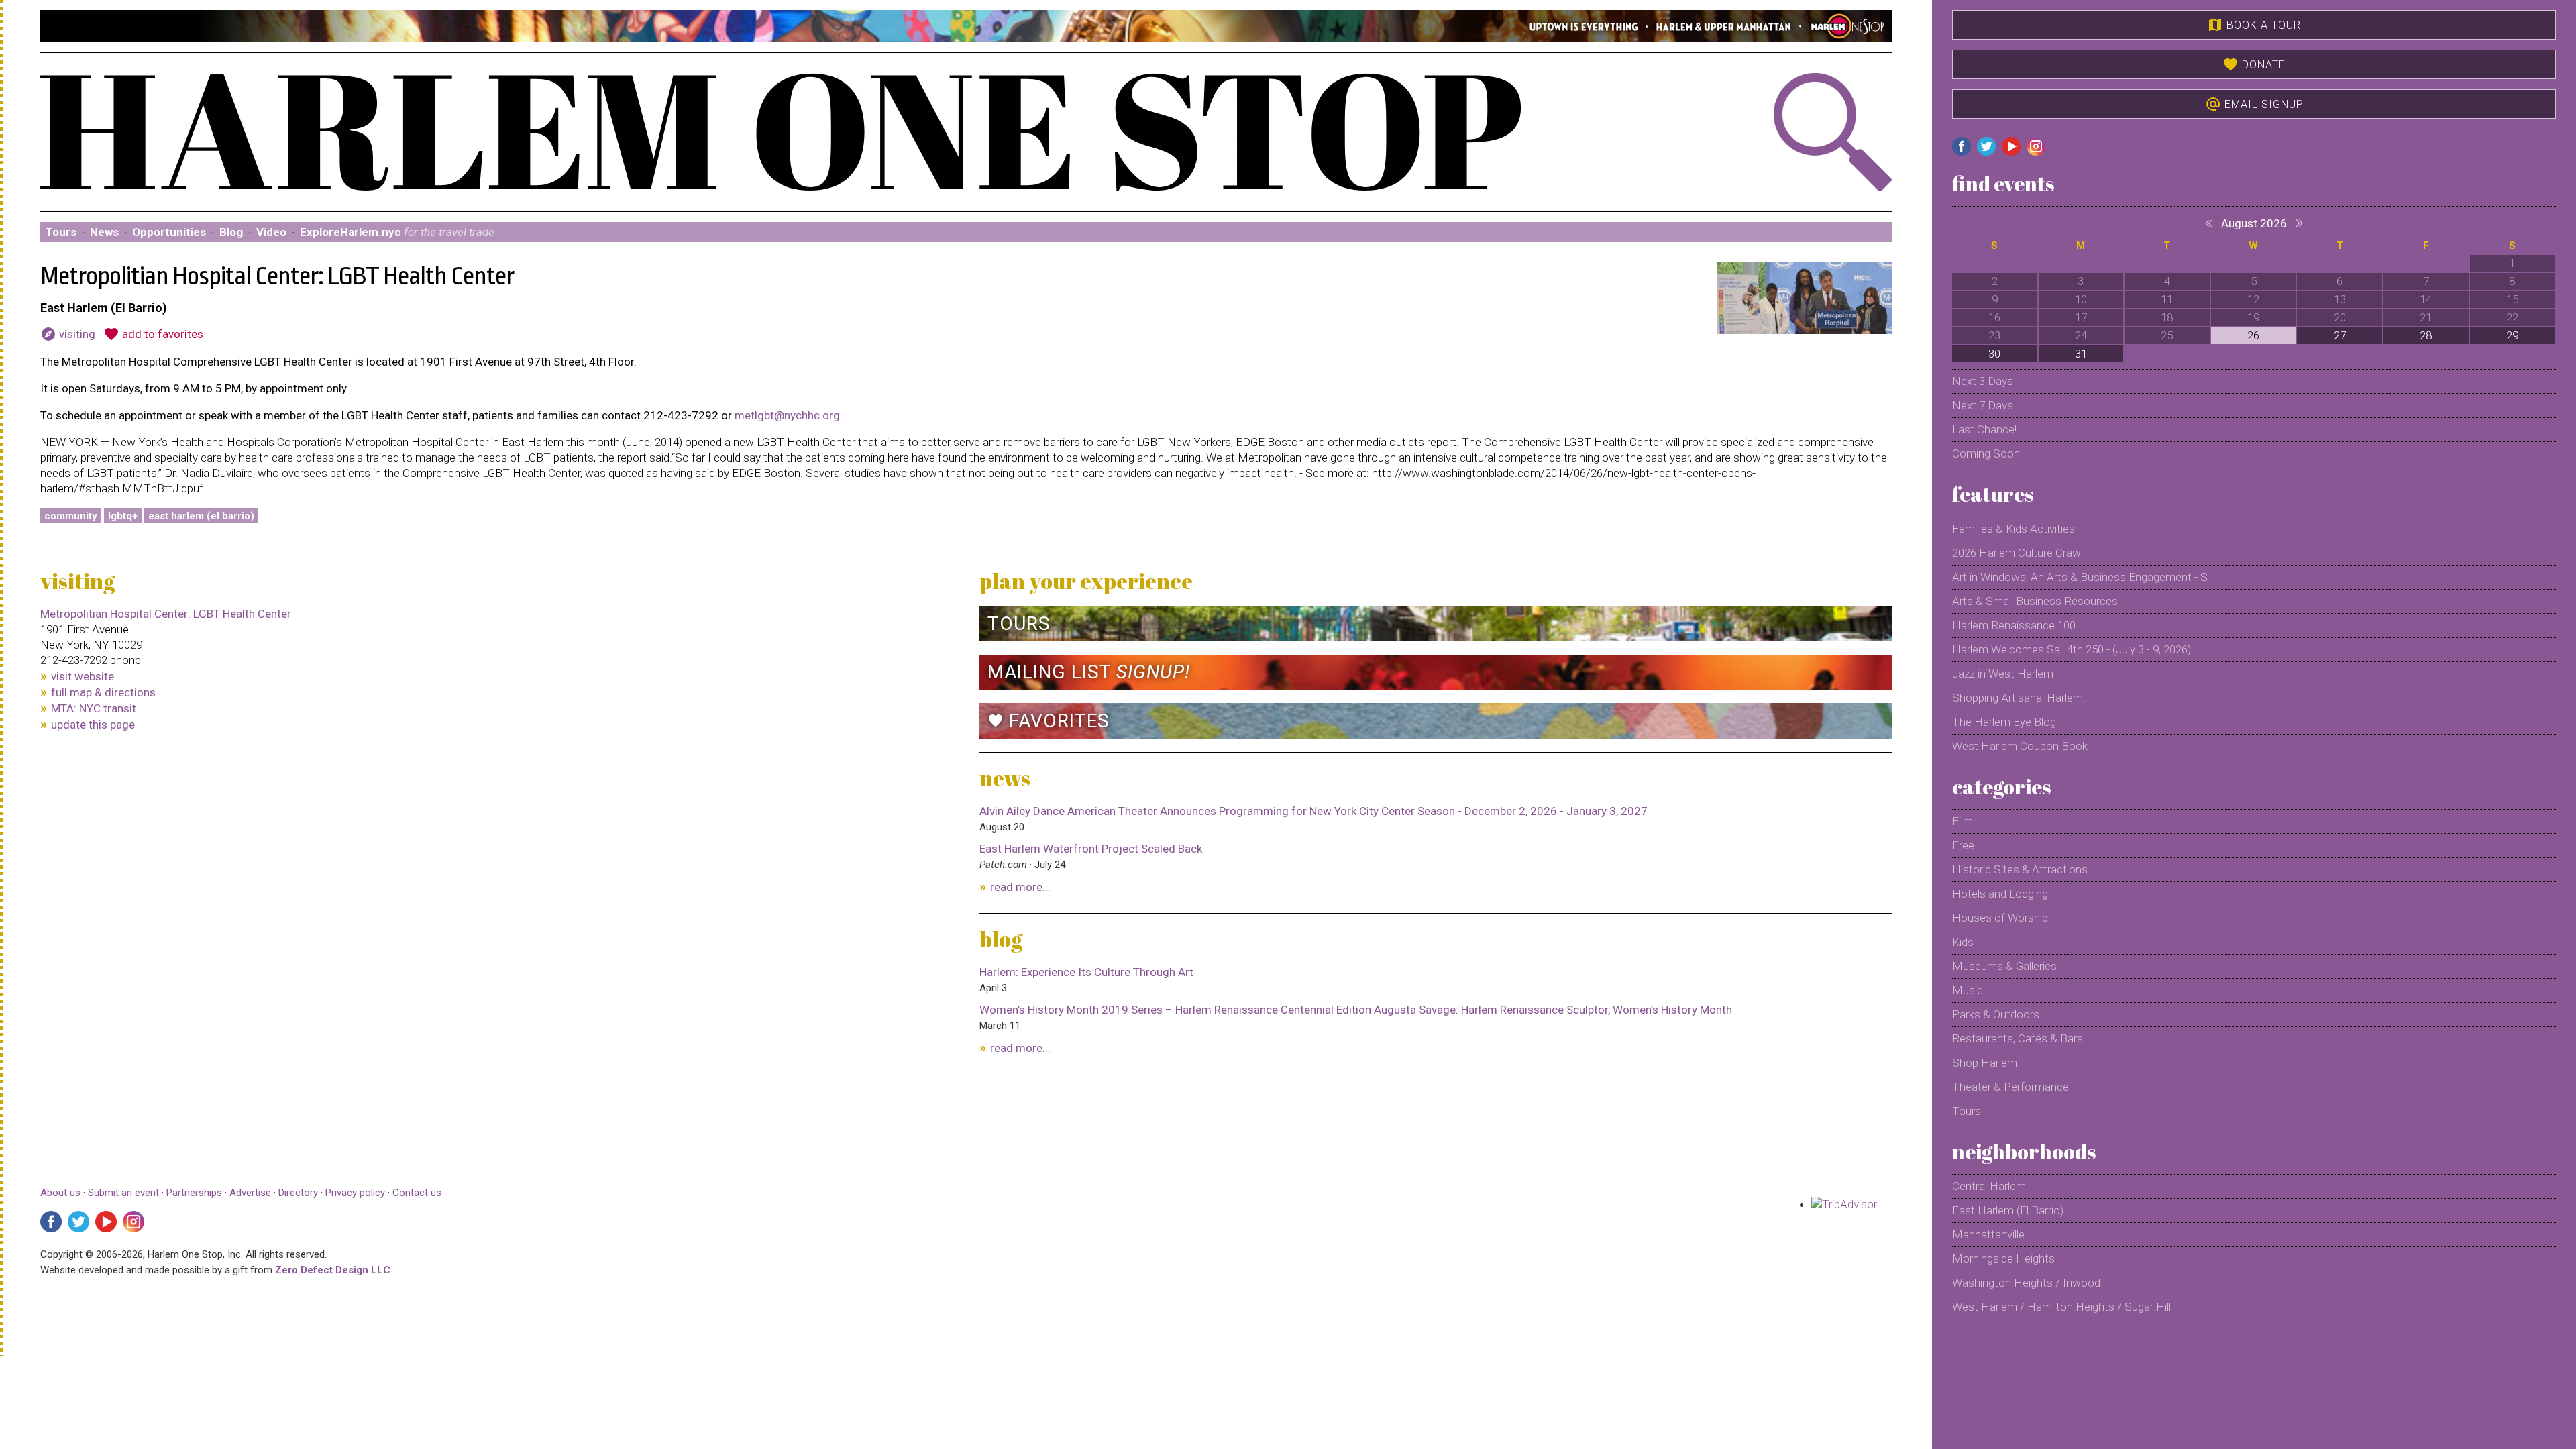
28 (2426, 335)
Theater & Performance (2010, 1087)
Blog (231, 232)
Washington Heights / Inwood (2026, 1283)
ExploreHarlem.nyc (397, 232)
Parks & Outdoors (1996, 1014)
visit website (83, 676)
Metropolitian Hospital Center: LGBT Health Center (166, 614)
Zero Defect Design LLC (333, 1270)
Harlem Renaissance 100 (2014, 625)
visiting (68, 334)
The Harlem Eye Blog (2004, 722)
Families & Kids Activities (2014, 529)
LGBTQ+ (123, 516)
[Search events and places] (1753, 132)
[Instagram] (133, 1222)
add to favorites (153, 334)
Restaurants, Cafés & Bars (2018, 1038)
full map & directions (103, 692)
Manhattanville (1988, 1234)
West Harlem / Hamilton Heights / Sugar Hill (2061, 1307)
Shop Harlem (1985, 1063)
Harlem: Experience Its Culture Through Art (1086, 972)
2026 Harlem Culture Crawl (2018, 553)
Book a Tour (2254, 25)
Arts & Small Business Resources (2035, 601)
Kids (1963, 942)
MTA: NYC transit (94, 708)
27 (2340, 335)
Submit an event (123, 1193)
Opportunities (169, 232)
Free (1963, 845)
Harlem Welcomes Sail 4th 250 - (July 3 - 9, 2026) (2072, 649)
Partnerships (196, 1193)
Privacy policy (355, 1193)
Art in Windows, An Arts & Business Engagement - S (2080, 577)
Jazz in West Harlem (2003, 674)
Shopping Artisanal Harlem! (2019, 698)
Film (1963, 821)
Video (271, 232)
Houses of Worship (2000, 918)
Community (71, 516)
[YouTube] (106, 1222)
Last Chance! (1984, 429)
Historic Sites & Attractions (2020, 869)
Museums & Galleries (2004, 966)
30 (1994, 354)
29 (2512, 335)
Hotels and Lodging (2000, 894)
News (104, 232)
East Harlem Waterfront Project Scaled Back (1091, 849)
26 (2253, 335)
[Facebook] (51, 1222)
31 (2081, 354)
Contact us (417, 1193)
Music (1968, 990)
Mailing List (1089, 672)
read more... (1020, 887)
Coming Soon (1986, 453)
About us (60, 1193)
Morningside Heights (2003, 1258)
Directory (298, 1193)
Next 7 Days (1983, 405)
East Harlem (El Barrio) (201, 516)
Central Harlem (1989, 1186)
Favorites (1049, 721)
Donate (2254, 64)
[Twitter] (78, 1222)
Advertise (250, 1193)
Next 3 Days (1983, 381)
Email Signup (2254, 104)
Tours (61, 232)
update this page (93, 724)
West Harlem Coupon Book (2020, 746)
